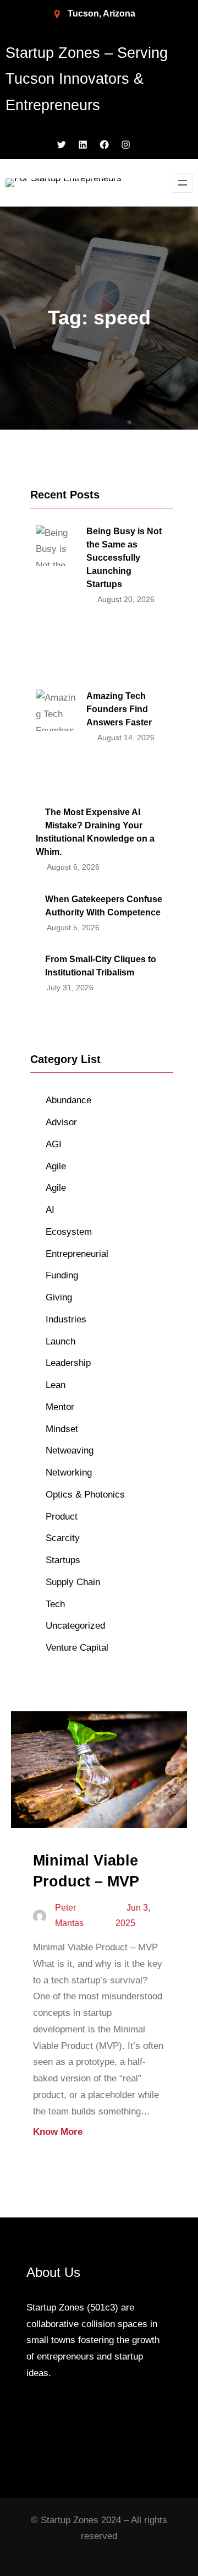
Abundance (68, 1100)
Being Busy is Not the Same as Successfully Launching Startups (124, 558)
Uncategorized (75, 1626)
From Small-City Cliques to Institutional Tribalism (101, 966)
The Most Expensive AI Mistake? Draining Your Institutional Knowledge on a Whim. (95, 832)
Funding (62, 1275)
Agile (56, 1166)
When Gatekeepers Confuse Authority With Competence (104, 906)
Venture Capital (77, 1648)
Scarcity (63, 1538)
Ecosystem (69, 1232)
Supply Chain (73, 1582)
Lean (56, 1385)
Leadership (68, 1363)
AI (50, 1210)
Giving (59, 1297)
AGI (54, 1144)
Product (62, 1517)
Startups (63, 1560)
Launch (61, 1341)
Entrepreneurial (77, 1254)
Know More (58, 2132)
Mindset (62, 1429)
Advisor (61, 1122)
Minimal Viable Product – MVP (86, 1871)
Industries (66, 1319)
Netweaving (70, 1450)
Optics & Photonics (85, 1495)
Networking (69, 1473)
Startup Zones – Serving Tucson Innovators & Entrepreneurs (87, 79)
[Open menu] (183, 183)
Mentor (60, 1407)
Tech (55, 1604)
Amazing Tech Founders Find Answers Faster (119, 709)
